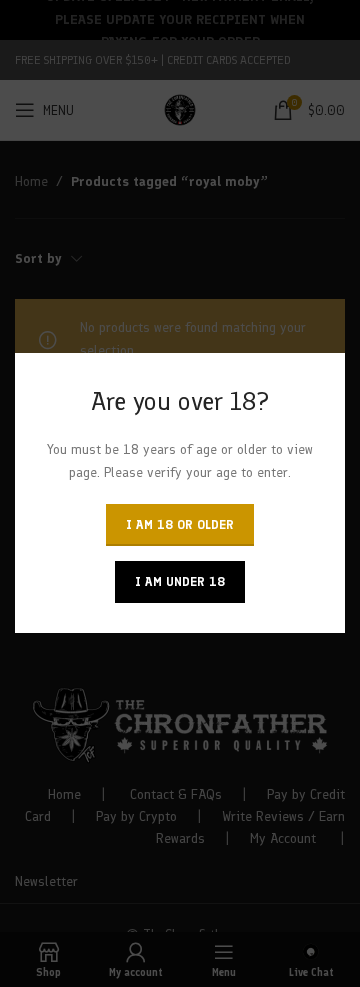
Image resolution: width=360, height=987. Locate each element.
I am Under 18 (180, 582)
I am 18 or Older (180, 525)
